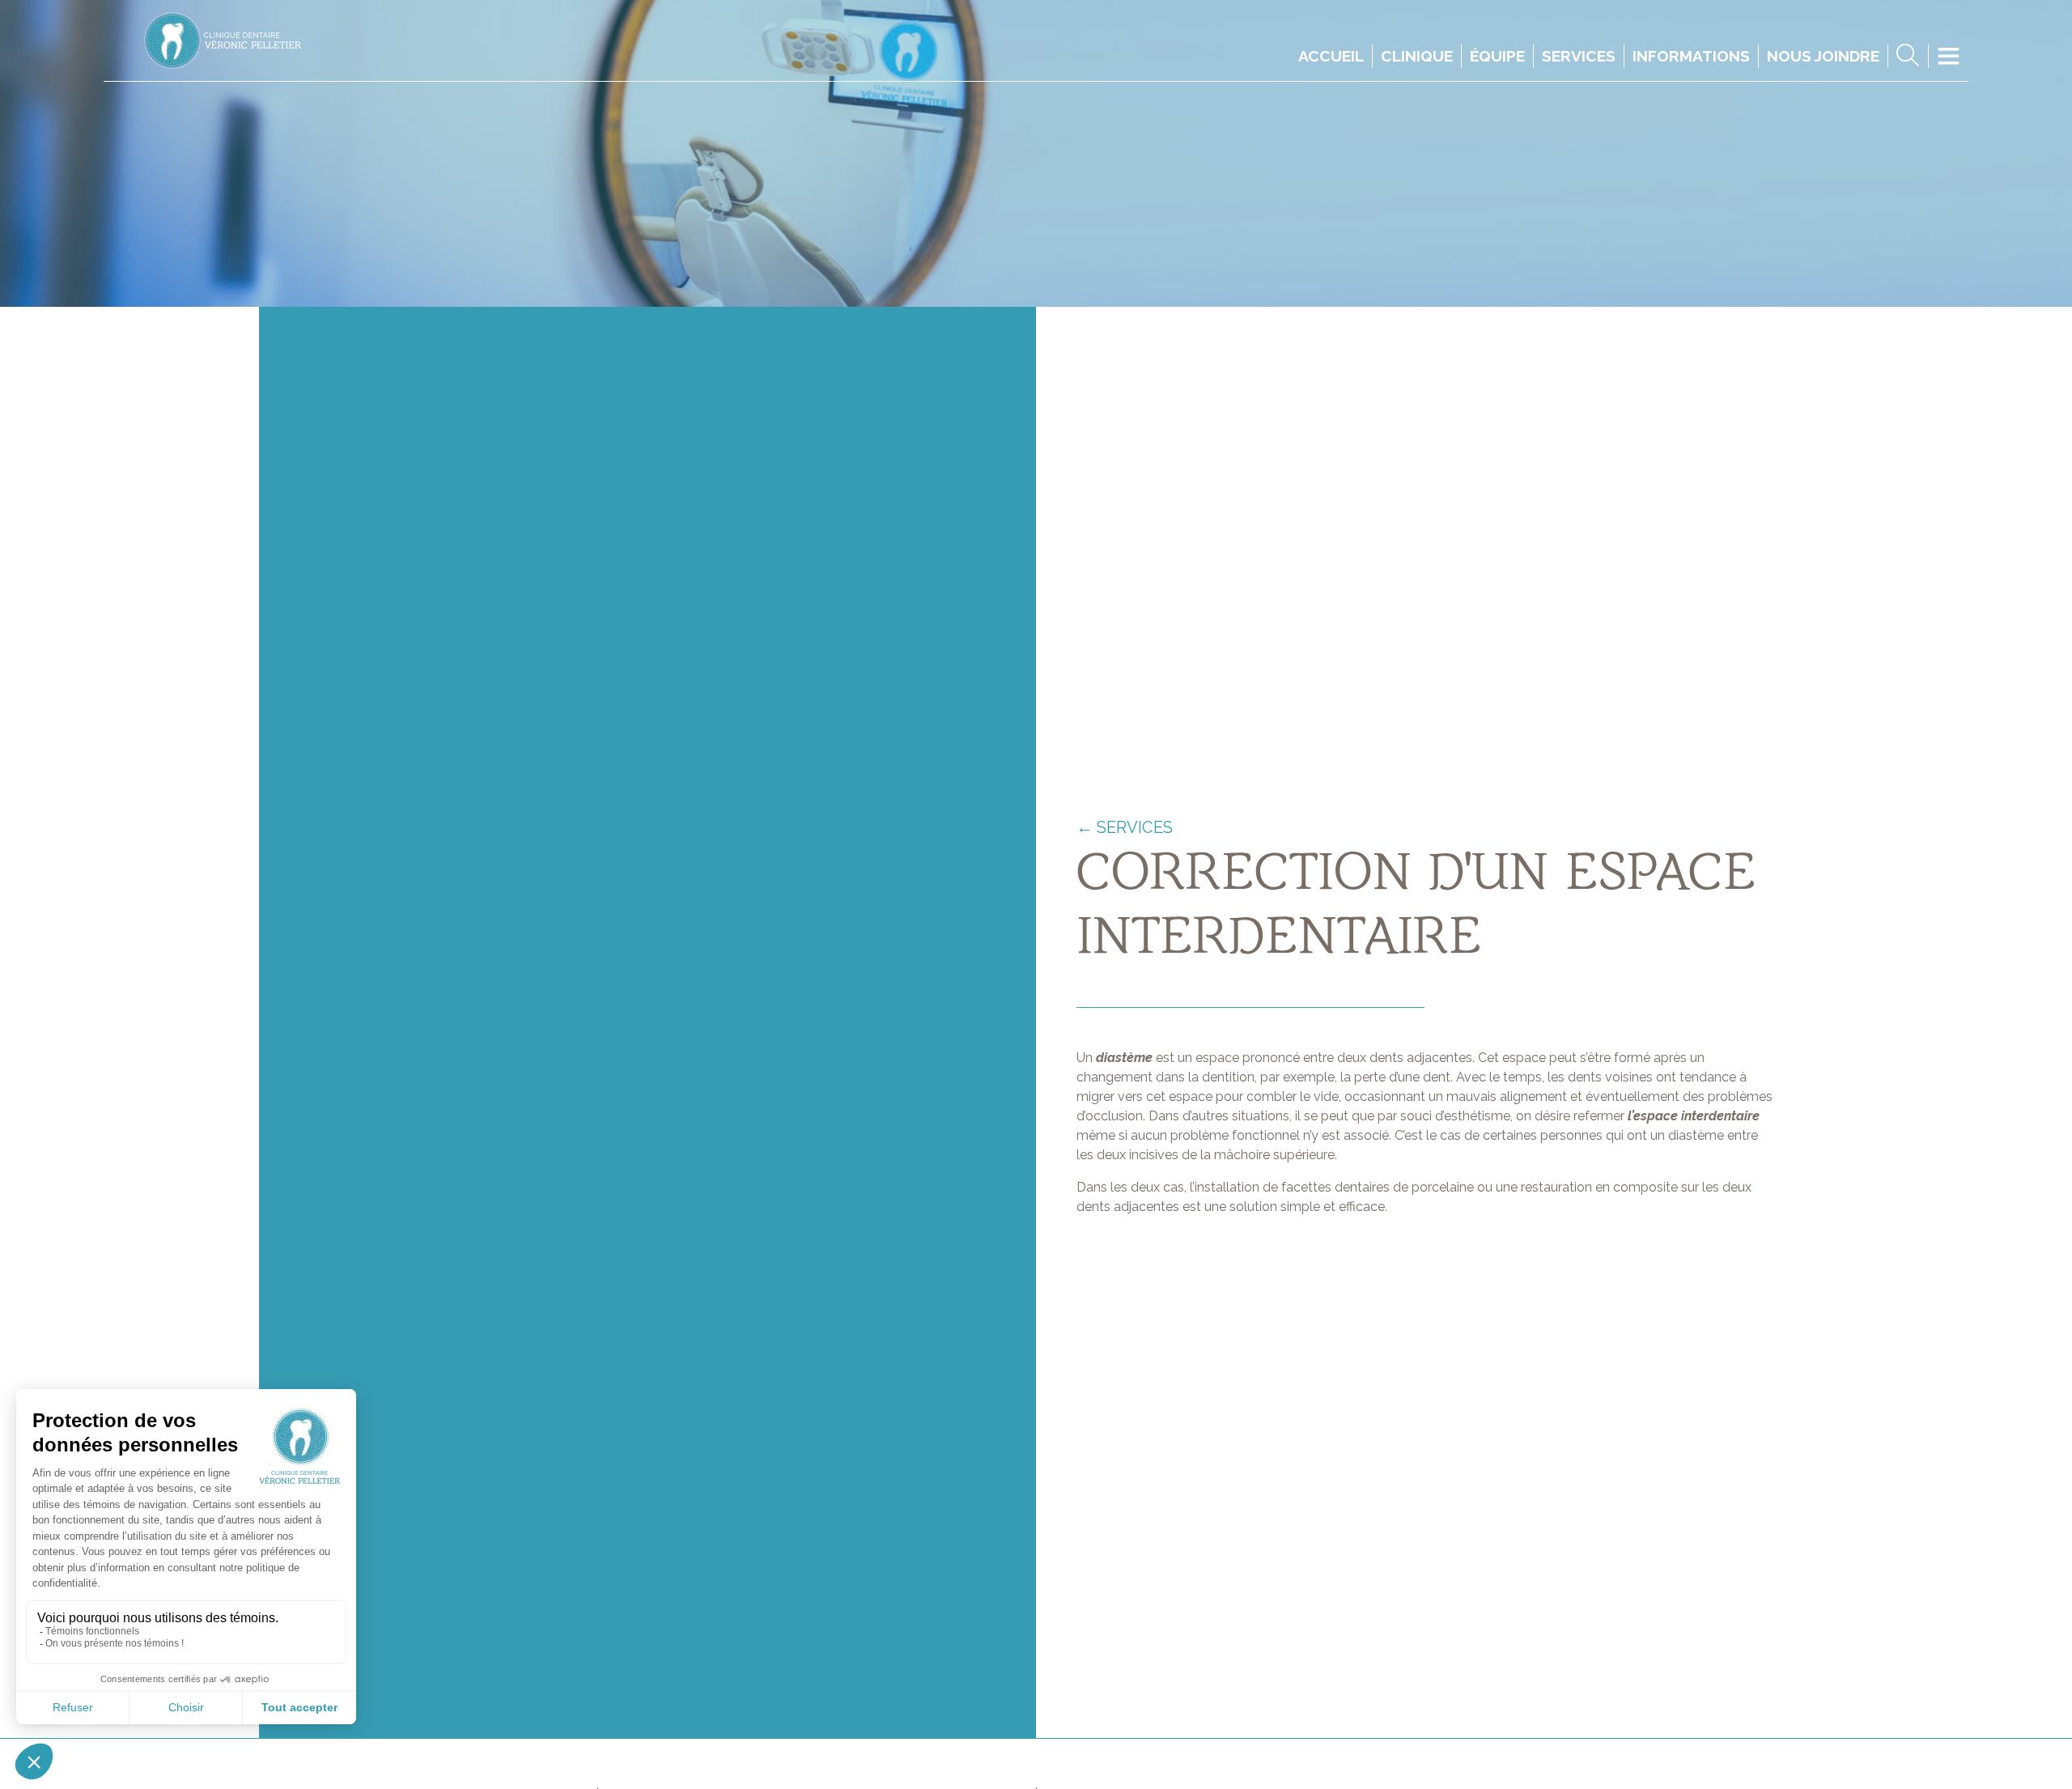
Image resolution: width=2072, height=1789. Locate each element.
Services (1579, 56)
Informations (1691, 56)
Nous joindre (1823, 56)
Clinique (1417, 56)
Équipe (1497, 56)
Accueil (1331, 56)
